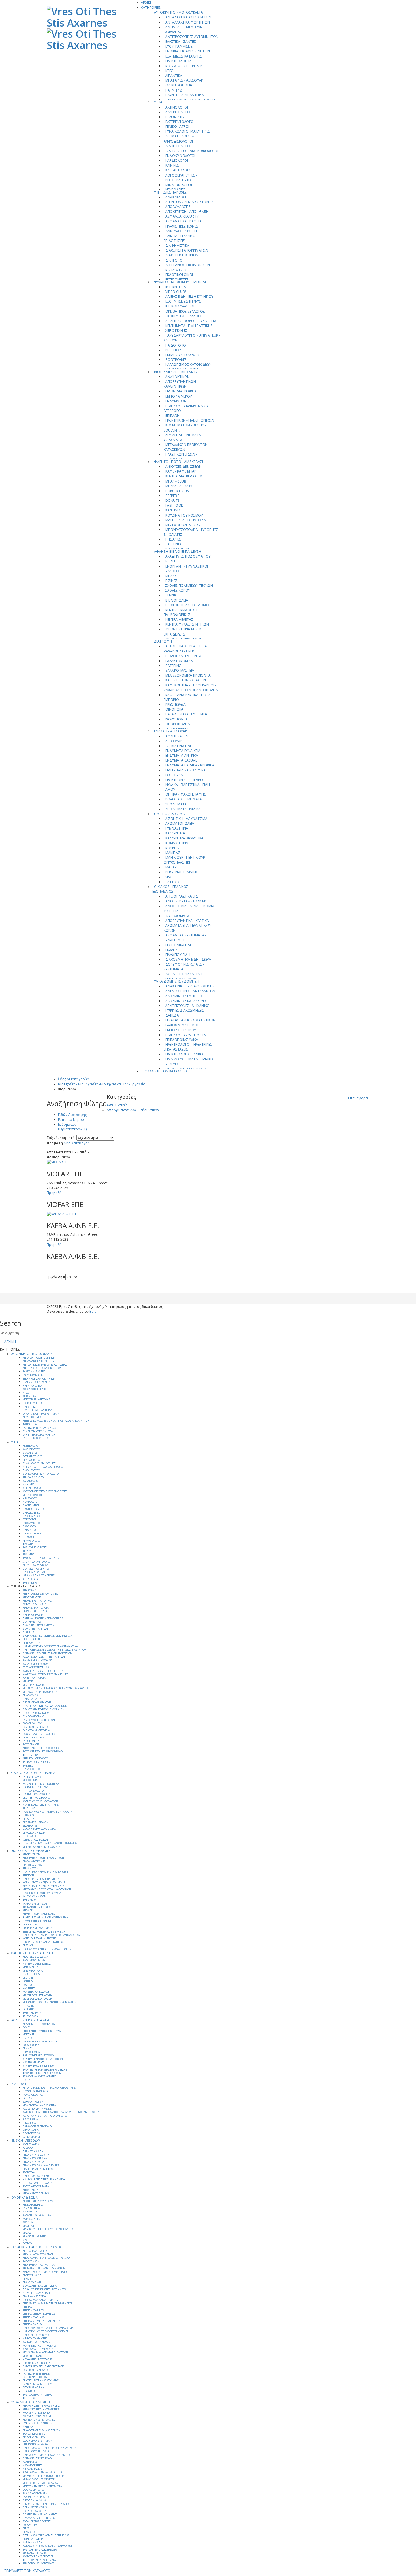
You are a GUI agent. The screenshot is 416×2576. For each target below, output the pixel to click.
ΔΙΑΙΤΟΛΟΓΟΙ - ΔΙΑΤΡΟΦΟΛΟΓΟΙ (192, 151)
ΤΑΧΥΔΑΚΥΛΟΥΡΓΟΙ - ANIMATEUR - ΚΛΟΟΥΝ (192, 338)
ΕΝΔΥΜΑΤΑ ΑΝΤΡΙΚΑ (182, 755)
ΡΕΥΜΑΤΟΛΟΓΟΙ (32, 1541)
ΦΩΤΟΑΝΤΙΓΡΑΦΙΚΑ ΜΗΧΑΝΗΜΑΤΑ (43, 1752)
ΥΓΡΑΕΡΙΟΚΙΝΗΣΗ (33, 1417)
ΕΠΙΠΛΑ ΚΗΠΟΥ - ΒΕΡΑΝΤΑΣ (39, 2314)
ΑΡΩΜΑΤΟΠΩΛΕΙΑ (180, 823)
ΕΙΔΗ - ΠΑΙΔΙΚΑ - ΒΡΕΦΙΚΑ (186, 770)
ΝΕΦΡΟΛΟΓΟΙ (30, 1502)
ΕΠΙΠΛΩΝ (172, 415)
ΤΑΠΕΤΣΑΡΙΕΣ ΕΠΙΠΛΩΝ (36, 2374)
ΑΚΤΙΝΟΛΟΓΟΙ (177, 107)
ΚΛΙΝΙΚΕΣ (172, 165)
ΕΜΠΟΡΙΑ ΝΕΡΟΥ (179, 396)
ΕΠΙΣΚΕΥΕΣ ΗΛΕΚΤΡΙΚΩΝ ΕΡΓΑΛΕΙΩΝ (44, 1932)
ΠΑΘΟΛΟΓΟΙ (30, 1527)
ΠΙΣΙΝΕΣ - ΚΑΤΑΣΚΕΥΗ (36, 2511)
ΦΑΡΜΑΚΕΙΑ (30, 1583)
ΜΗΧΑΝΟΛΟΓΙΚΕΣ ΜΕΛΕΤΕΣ (39, 2479)
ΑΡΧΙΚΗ (147, 3)
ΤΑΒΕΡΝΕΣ (173, 544)
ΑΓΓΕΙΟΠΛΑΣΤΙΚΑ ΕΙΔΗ (183, 896)
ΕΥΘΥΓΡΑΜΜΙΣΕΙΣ (179, 46)
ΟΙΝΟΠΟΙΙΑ (174, 709)
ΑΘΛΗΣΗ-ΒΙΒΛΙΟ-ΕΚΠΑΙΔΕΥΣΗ (178, 551)
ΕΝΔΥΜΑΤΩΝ (176, 401)
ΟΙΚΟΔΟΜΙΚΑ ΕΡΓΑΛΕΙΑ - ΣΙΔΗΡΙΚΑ (43, 1942)
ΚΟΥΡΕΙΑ (172, 848)
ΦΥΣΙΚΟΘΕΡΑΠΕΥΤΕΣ (35, 1548)
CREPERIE (172, 496)
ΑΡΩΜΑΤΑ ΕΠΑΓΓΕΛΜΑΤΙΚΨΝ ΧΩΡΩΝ (187, 928)
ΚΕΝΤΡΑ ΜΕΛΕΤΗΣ (179, 619)
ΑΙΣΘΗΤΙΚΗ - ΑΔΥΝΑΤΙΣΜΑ (186, 819)
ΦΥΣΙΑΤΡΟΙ (29, 1544)
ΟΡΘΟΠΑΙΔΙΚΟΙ (32, 1516)
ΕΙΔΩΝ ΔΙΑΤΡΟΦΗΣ (181, 391)
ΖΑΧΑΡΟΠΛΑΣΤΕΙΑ (180, 670)
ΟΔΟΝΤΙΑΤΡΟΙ (31, 1506)
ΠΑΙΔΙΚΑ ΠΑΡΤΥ (32, 1699)
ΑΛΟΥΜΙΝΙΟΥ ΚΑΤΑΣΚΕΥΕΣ (186, 1001)
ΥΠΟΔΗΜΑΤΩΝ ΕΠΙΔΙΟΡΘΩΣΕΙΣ (41, 1748)
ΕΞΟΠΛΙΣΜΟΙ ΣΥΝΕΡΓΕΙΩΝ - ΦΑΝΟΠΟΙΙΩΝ (47, 1949)
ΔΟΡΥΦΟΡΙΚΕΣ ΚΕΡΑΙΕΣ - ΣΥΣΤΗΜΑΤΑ (184, 967)
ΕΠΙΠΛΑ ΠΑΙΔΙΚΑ (33, 2324)
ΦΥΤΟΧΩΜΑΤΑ (177, 916)
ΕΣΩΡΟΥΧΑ (174, 775)
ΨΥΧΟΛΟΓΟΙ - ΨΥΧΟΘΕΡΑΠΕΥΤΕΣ (41, 1558)
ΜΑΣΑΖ (171, 867)
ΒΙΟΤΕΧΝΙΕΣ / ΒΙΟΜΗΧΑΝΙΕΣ (176, 372)
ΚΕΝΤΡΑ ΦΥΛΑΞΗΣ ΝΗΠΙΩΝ (187, 624)
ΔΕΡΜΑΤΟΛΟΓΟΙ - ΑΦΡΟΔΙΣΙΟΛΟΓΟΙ (179, 139)
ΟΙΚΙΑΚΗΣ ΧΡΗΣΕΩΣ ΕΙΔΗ (37, 2363)
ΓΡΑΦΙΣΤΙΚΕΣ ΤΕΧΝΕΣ (182, 226)
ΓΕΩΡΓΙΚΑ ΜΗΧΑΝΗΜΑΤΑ (37, 1928)
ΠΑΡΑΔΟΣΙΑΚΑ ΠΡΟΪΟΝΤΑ (186, 714)
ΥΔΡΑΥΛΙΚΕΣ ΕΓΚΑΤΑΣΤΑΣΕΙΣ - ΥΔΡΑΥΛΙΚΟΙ (47, 2546)
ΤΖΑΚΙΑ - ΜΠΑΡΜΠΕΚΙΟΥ (37, 2384)
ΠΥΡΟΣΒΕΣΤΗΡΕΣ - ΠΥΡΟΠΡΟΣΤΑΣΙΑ (43, 2367)
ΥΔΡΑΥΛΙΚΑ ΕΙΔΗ (33, 2543)
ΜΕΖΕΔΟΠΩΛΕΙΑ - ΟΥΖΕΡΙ (185, 525)
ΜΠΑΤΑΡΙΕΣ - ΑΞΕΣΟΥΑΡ (184, 80)
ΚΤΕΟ (170, 71)
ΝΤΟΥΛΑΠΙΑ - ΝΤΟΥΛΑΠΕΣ (37, 2360)
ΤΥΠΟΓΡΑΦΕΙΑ (31, 1741)
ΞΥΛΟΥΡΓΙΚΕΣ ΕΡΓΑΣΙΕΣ (36, 2497)
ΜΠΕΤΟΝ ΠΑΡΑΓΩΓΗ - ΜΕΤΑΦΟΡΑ (42, 2486)
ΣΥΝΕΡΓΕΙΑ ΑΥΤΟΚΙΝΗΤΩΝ (38, 1431)
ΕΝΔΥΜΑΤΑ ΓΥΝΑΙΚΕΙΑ (183, 751)
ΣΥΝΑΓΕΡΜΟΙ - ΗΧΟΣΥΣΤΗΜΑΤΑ (191, 100)
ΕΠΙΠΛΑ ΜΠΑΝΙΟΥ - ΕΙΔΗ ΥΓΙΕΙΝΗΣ (43, 2321)
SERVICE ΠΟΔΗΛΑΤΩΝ (35, 1840)
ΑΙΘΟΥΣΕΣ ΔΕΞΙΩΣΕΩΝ (183, 466)
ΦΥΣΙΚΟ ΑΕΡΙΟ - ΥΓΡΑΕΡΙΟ (37, 2395)
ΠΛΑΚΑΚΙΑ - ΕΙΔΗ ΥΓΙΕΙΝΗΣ (39, 2518)
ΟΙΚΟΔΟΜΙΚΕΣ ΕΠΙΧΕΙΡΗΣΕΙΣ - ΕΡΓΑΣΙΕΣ (46, 2504)
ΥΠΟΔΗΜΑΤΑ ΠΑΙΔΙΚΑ (183, 809)
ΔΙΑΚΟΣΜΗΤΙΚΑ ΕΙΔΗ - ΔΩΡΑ (188, 959)
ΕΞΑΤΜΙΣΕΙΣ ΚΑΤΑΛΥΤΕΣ (184, 56)
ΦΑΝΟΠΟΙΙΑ (30, 1424)
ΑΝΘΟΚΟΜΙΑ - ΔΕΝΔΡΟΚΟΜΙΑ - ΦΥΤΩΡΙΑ (190, 908)
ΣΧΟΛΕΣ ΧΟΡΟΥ (178, 590)
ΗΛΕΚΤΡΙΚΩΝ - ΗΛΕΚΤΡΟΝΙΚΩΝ (190, 420)
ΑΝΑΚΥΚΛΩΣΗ (176, 197)
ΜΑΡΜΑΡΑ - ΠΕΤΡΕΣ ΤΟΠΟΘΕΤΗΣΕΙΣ (43, 2476)
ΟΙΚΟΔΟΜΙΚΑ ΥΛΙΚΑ (34, 2500)
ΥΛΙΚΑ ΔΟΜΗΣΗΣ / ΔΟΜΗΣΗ (177, 981)
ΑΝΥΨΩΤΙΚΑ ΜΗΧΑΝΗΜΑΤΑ (39, 1914)
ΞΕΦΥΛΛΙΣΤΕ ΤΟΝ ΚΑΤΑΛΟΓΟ (164, 1071)
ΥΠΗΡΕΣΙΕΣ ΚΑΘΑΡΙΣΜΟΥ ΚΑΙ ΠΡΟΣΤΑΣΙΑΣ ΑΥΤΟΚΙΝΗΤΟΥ (56, 1421)
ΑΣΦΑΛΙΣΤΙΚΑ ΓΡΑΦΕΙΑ (183, 221)
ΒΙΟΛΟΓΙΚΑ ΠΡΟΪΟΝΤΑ (183, 656)
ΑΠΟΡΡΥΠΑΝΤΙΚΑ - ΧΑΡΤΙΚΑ (187, 921)
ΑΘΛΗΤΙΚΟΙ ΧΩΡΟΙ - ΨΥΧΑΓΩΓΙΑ (191, 321)
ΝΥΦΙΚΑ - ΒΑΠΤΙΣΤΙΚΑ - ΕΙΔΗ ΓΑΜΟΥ (187, 787)
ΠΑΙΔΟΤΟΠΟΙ (176, 345)
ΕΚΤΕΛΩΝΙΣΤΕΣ (31, 1643)
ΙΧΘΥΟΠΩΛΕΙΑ (176, 719)
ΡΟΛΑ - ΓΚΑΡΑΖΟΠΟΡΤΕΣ (37, 2522)
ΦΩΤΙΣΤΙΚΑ (29, 2398)
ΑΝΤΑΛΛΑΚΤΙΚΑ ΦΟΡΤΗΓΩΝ (188, 22)
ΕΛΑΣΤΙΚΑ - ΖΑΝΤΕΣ (181, 42)
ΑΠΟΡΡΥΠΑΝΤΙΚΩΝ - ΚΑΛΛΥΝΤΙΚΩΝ (181, 384)
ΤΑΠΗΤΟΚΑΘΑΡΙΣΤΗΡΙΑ (36, 1731)
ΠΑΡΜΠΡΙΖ (174, 90)
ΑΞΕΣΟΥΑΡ (174, 741)
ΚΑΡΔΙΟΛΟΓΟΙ (177, 161)
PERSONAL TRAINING (182, 872)
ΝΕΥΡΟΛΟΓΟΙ (30, 1499)
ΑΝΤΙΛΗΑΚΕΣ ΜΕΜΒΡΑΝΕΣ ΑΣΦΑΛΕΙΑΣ (185, 29)
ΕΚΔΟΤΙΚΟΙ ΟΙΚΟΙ (179, 275)
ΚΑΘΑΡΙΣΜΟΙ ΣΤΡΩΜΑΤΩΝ (38, 1660)
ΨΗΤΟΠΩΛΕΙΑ (31, 2016)
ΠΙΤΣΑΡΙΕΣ (173, 539)
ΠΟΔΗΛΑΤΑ (29, 1836)
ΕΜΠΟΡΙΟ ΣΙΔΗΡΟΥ (181, 1030)
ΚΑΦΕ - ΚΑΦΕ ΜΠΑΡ (181, 471)
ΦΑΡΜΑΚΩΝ (30, 1900)
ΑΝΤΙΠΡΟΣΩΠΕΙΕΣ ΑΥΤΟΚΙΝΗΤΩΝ (192, 37)
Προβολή (55, 1143)
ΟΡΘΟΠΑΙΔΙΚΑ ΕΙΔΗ (34, 1572)
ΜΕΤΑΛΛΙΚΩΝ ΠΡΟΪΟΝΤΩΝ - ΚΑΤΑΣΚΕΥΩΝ (187, 447)
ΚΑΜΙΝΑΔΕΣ (30, 2462)
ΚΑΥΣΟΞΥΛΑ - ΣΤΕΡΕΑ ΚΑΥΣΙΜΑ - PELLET (45, 1674)
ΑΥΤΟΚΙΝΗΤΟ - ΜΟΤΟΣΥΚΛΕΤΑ (178, 12)
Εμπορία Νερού (71, 1120)
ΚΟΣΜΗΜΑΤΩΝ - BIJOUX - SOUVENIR (185, 428)
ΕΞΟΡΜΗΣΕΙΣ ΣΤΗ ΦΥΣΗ (184, 301)
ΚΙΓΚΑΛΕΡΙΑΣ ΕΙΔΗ (34, 2469)
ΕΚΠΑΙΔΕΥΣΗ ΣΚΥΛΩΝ (182, 355)
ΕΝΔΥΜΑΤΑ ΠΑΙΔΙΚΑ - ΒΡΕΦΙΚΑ (190, 765)
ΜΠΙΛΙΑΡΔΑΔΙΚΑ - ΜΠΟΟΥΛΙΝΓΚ (42, 1847)
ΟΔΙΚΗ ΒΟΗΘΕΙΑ (179, 85)
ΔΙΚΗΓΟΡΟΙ (174, 260)
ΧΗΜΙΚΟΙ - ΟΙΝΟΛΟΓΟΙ (36, 1759)
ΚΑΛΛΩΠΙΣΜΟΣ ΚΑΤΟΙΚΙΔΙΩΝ (188, 364)
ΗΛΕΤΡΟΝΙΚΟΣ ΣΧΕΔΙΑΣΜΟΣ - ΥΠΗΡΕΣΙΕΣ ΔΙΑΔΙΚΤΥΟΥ (54, 1650)
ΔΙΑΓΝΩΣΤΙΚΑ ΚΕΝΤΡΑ (36, 1569)
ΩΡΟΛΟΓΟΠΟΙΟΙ (32, 1769)
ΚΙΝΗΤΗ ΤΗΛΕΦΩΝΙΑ (35, 2339)
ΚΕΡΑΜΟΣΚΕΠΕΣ (32, 2466)
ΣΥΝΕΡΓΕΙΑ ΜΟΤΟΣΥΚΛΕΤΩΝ (39, 1435)
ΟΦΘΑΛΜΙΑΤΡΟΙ (32, 1523)
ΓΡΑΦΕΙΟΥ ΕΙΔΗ (178, 955)
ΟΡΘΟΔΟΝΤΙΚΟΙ (32, 1513)
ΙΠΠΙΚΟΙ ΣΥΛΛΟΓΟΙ (180, 306)
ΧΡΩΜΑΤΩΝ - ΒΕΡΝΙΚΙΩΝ (37, 1907)
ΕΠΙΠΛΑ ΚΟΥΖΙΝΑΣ (34, 2318)
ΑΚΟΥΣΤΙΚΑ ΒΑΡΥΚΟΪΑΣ (36, 1565)
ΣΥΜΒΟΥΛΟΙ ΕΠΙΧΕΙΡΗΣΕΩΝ (39, 1720)
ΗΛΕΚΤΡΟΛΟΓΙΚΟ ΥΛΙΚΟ (184, 1054)
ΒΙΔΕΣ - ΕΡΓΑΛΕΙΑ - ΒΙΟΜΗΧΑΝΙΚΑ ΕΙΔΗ (46, 1918)
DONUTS (172, 500)
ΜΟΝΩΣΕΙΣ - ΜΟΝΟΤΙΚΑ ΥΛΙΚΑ (40, 2483)
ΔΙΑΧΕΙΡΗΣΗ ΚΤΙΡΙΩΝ (182, 255)
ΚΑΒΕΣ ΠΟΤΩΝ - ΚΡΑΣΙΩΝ (186, 680)
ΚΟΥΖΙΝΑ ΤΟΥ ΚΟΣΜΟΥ (184, 515)
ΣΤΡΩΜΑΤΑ (29, 2391)
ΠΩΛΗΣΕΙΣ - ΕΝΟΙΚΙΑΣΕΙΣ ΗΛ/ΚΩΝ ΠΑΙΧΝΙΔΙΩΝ (50, 1843)
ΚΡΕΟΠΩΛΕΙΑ (175, 704)
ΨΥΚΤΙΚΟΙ (28, 1766)
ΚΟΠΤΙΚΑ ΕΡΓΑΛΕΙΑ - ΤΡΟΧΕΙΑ (39, 1939)
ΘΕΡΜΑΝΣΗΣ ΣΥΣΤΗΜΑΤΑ (37, 2458)
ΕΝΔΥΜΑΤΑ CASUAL (181, 760)
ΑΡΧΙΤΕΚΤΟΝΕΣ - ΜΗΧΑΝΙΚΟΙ (188, 1006)
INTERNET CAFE (177, 287)
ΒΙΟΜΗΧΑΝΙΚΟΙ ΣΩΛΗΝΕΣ (38, 1921)
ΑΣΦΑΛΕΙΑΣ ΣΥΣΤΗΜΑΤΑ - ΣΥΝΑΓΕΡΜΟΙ (185, 938)
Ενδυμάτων (67, 1124)
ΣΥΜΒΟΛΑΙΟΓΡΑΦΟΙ (34, 1716)
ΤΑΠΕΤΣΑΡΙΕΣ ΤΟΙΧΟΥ (35, 2377)
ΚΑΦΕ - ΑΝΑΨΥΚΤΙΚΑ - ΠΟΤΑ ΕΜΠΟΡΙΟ (187, 697)
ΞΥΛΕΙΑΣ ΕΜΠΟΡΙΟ (33, 2490)
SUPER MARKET (31, 2137)
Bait (93, 1311)
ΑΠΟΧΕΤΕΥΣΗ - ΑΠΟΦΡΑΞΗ (187, 212)
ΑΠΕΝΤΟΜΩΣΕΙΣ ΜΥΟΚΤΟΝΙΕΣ (189, 202)
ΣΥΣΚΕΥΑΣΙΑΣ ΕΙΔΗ (34, 2388)
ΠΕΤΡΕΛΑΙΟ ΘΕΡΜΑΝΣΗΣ (37, 1703)
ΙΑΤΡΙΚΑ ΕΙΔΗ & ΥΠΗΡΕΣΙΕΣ (39, 1576)
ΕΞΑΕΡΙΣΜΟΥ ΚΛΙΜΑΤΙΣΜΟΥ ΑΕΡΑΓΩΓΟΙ (186, 408)
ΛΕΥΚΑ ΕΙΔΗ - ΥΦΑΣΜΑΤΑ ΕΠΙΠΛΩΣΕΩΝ (45, 2352)
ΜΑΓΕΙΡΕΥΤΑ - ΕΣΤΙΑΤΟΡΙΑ (186, 520)
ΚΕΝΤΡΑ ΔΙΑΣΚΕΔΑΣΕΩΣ (184, 476)
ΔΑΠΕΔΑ (172, 1015)
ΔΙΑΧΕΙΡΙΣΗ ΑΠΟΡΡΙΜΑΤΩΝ (187, 250)
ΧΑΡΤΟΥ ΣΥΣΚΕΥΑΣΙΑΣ (35, 1904)
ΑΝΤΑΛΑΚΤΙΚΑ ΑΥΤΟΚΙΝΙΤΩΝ (188, 17)
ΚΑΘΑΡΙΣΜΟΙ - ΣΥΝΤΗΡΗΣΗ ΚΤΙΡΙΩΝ (44, 1657)
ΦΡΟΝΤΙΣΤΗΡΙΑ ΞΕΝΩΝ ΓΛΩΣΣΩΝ (42, 2073)
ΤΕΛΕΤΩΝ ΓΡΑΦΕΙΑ (33, 1738)
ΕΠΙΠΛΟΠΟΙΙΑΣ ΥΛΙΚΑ (182, 1040)
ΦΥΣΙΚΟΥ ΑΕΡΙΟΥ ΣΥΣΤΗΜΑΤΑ (40, 2550)
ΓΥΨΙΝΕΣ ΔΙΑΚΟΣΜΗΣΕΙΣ (185, 1010)
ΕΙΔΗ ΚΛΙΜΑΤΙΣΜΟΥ (34, 2296)
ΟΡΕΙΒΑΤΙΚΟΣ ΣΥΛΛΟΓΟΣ (185, 311)
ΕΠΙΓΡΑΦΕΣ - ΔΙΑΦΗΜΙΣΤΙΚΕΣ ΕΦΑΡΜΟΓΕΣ (48, 2303)
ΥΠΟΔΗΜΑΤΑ (176, 804)
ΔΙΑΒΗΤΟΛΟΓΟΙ (178, 146)
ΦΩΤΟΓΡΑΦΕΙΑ (31, 1744)
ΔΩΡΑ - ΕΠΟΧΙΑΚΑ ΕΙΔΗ (184, 974)
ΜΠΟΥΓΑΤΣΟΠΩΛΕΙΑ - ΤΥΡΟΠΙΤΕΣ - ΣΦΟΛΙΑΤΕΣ (192, 532)
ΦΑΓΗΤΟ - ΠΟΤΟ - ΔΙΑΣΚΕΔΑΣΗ (179, 462)
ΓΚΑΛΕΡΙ (171, 950)
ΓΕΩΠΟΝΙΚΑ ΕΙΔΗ (179, 945)
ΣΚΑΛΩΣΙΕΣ (29, 2532)
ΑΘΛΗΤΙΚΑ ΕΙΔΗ (178, 736)
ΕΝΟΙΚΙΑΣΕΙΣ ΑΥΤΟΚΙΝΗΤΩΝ (188, 51)
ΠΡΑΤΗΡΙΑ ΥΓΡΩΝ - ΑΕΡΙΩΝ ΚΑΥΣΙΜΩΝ (45, 1706)
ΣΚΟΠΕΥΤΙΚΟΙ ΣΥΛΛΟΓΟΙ (184, 316)
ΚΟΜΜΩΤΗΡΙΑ (177, 843)
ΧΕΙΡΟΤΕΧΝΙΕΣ (176, 330)
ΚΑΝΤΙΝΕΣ (173, 510)
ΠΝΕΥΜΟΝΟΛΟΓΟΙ (33, 1534)
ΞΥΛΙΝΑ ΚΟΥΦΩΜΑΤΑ (35, 2494)
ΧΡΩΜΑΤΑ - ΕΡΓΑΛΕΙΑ (35, 2553)
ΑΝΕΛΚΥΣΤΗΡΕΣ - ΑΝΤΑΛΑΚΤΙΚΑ (190, 991)
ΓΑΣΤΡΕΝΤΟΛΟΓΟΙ (180, 122)
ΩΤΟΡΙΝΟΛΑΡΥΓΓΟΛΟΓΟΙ (37, 1562)
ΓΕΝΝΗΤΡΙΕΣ (30, 1925)
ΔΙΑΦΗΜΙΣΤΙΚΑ (177, 246)
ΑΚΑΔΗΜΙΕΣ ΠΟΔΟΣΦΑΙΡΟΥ (188, 556)
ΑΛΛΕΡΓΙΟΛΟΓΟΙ (178, 112)
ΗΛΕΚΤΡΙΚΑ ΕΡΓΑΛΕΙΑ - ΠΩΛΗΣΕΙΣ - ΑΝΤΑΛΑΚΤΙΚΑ (51, 1935)
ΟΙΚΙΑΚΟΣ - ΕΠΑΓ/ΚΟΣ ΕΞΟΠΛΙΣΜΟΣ (170, 889)
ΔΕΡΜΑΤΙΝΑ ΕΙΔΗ (179, 746)
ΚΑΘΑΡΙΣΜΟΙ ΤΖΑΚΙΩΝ (36, 1664)
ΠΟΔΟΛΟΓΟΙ (30, 1537)
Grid (67, 1143)
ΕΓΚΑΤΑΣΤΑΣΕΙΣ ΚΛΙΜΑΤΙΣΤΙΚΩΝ (190, 1020)
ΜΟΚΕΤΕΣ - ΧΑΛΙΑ (33, 2356)
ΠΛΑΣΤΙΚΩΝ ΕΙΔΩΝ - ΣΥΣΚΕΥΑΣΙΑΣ (180, 457)
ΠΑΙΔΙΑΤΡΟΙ (30, 1530)
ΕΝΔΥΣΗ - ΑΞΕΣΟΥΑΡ (171, 731)
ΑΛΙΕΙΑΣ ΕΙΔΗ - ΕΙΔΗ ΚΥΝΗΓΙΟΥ (189, 297)
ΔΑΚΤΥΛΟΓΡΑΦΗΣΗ (181, 231)
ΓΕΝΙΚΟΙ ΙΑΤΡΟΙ (177, 127)
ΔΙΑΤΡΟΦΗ (163, 641)
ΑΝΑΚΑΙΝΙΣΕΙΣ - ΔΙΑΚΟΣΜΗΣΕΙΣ (190, 986)
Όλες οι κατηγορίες (74, 1079)
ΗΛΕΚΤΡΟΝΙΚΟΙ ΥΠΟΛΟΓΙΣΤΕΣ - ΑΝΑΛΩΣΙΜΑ (48, 2328)
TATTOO (172, 882)
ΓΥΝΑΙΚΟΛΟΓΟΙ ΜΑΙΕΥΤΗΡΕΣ (188, 131)
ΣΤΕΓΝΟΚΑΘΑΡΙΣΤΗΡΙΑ (36, 1667)
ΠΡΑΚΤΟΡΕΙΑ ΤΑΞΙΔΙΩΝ (36, 1713)
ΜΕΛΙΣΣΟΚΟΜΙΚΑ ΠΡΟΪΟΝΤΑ (188, 675)
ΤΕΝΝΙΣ (171, 595)
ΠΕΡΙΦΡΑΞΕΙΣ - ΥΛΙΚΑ (35, 2507)
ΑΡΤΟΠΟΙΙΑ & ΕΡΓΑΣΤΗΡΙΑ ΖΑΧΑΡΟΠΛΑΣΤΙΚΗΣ (185, 649)
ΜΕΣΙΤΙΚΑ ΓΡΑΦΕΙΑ (34, 1685)
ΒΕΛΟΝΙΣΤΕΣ (175, 117)
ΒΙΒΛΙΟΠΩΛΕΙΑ (177, 600)
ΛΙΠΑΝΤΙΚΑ (174, 76)
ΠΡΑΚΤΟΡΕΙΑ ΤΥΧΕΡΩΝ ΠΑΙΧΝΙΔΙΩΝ (43, 1710)
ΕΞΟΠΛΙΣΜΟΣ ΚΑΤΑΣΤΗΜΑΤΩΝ (40, 2300)
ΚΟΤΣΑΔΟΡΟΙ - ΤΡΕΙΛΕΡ (184, 66)
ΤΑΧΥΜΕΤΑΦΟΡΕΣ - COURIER (39, 1734)
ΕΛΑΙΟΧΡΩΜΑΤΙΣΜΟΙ (182, 1025)
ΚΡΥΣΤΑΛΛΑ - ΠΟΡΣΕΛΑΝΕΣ (38, 2349)
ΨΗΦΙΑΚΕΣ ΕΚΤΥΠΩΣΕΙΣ (37, 1762)
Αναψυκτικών (117, 1105)
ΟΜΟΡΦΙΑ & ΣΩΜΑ (169, 814)
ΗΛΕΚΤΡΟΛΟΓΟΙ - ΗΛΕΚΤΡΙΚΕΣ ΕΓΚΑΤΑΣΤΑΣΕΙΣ (188, 1047)
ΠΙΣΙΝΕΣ (171, 581)
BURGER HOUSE (178, 491)
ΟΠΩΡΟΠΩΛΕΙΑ (178, 724)
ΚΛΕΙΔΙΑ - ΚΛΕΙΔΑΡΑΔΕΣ (37, 2342)
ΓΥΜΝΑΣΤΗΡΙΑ (177, 828)
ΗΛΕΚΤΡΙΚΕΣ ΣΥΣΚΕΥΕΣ (36, 2335)
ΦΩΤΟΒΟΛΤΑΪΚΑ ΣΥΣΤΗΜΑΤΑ (39, 2560)
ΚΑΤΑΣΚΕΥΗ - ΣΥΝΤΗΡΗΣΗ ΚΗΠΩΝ (43, 1671)
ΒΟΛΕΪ (170, 561)
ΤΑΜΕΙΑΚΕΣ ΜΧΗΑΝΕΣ (36, 1727)
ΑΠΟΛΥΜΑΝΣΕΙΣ (178, 207)
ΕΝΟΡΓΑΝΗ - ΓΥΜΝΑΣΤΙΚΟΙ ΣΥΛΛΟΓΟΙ (186, 569)
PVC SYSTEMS (30, 2525)
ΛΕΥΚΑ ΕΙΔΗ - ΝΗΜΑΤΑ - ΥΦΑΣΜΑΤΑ (183, 437)
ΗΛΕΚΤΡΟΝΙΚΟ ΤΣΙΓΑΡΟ (184, 780)
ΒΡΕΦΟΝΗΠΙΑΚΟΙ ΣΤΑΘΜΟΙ (187, 605)
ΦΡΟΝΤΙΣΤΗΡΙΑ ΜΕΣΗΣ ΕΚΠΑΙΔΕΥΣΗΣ (183, 632)
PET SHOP (173, 350)
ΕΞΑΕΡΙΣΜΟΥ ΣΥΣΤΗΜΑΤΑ (186, 1035)
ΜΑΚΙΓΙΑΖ (173, 853)
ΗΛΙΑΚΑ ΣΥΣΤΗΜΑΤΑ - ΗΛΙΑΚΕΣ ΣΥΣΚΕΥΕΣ (189, 1061)
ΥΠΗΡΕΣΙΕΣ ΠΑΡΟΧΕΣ (170, 192)
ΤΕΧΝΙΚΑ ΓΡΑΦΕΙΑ (33, 2539)
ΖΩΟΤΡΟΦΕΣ (176, 360)
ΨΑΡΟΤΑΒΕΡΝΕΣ (32, 2013)
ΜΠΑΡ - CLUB (176, 481)
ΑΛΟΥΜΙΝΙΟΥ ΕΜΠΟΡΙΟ (184, 996)
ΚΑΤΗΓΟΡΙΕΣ (151, 8)
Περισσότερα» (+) (72, 1129)
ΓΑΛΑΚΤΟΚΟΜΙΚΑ (179, 661)
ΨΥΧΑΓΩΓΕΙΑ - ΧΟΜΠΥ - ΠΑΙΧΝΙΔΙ (180, 282)
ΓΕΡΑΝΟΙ (28, 1946)
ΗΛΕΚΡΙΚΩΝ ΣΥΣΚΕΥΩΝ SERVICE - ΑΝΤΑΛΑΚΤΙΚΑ (50, 1646)
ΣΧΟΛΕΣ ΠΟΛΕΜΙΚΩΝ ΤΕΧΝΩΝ (189, 585)
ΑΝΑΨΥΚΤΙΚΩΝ (177, 377)
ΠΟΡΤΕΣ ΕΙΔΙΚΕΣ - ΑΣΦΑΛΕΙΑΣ (40, 2515)
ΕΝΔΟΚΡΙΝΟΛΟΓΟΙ (180, 156)
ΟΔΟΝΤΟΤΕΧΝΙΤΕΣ (34, 1509)
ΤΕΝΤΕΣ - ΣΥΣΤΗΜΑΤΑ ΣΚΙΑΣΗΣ (41, 2381)
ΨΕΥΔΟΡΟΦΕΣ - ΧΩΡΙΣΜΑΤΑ (38, 2564)
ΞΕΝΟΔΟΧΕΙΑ (30, 1695)
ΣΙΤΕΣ (26, 2528)
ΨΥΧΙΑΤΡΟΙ (29, 1555)
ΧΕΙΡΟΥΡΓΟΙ (29, 1551)
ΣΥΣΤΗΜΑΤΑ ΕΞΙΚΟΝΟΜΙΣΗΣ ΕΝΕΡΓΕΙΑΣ (46, 2535)
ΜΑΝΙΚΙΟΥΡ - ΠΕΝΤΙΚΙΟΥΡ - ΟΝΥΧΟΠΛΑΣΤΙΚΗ (185, 860)
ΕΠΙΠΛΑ (27, 2307)
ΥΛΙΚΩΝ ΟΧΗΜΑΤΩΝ (34, 1897)
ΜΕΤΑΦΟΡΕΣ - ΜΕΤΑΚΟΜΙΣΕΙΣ (40, 1692)
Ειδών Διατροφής (72, 1115)
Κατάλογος (81, 1143)
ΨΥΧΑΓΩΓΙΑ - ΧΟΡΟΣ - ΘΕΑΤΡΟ (39, 2076)
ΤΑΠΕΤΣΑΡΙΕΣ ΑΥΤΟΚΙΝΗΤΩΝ (39, 1428)
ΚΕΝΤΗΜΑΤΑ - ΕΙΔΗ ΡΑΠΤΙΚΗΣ (189, 326)
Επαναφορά (358, 1098)
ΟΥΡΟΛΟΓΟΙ (29, 1519)
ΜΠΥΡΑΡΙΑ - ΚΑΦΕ (179, 486)
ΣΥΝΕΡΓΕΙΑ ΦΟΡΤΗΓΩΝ (36, 1438)
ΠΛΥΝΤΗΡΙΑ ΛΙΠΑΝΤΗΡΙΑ (185, 95)
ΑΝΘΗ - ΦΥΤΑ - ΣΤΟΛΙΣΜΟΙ (187, 901)
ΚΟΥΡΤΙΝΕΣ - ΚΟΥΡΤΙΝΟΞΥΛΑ (39, 2346)
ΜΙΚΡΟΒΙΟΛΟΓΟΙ (179, 185)
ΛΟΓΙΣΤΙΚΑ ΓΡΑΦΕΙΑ (34, 1678)
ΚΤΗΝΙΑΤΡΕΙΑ (31, 1579)
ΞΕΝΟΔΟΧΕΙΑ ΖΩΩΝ (34, 1833)
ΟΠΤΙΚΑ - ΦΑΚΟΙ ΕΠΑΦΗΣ (186, 794)
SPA (168, 877)
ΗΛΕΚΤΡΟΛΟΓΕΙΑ (178, 61)
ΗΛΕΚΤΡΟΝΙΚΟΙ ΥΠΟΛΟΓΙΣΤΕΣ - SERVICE (46, 2331)
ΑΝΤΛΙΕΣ (28, 1910)
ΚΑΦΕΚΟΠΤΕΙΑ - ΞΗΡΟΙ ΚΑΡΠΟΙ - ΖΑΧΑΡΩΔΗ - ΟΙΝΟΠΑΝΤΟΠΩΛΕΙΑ (191, 688)
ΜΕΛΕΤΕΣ (28, 1682)
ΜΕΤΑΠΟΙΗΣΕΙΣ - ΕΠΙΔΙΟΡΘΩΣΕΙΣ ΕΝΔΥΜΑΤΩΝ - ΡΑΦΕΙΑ (55, 1688)
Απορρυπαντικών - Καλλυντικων (133, 1110)
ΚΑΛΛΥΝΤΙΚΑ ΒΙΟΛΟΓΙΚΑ (184, 838)
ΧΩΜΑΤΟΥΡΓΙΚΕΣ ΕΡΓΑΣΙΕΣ (38, 2556)
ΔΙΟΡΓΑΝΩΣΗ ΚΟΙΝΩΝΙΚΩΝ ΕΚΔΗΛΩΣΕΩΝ (187, 267)
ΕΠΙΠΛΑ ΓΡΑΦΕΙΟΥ (33, 2311)
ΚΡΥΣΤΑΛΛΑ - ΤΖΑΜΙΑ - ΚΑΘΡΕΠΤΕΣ (43, 2472)
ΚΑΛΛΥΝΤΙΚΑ (175, 833)
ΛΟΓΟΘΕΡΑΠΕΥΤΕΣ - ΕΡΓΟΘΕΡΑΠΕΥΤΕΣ (180, 178)
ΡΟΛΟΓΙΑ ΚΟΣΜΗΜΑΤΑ (184, 799)
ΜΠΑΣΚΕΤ (173, 576)
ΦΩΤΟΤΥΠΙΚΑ (30, 1755)
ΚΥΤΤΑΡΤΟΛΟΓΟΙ (179, 170)
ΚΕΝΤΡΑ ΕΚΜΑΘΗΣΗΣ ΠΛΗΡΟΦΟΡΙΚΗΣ (181, 612)
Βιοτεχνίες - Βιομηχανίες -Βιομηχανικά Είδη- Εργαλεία (102, 1084)
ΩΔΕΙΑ (26, 2080)
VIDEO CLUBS (176, 292)
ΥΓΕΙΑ (158, 102)
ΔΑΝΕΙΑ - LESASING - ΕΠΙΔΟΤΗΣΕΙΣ (180, 238)
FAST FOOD (174, 505)
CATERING (173, 666)
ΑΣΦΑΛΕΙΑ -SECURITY (182, 216)
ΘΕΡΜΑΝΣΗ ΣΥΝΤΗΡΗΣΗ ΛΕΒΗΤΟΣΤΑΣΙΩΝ (47, 1653)
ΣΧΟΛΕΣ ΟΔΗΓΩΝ (33, 1723)
